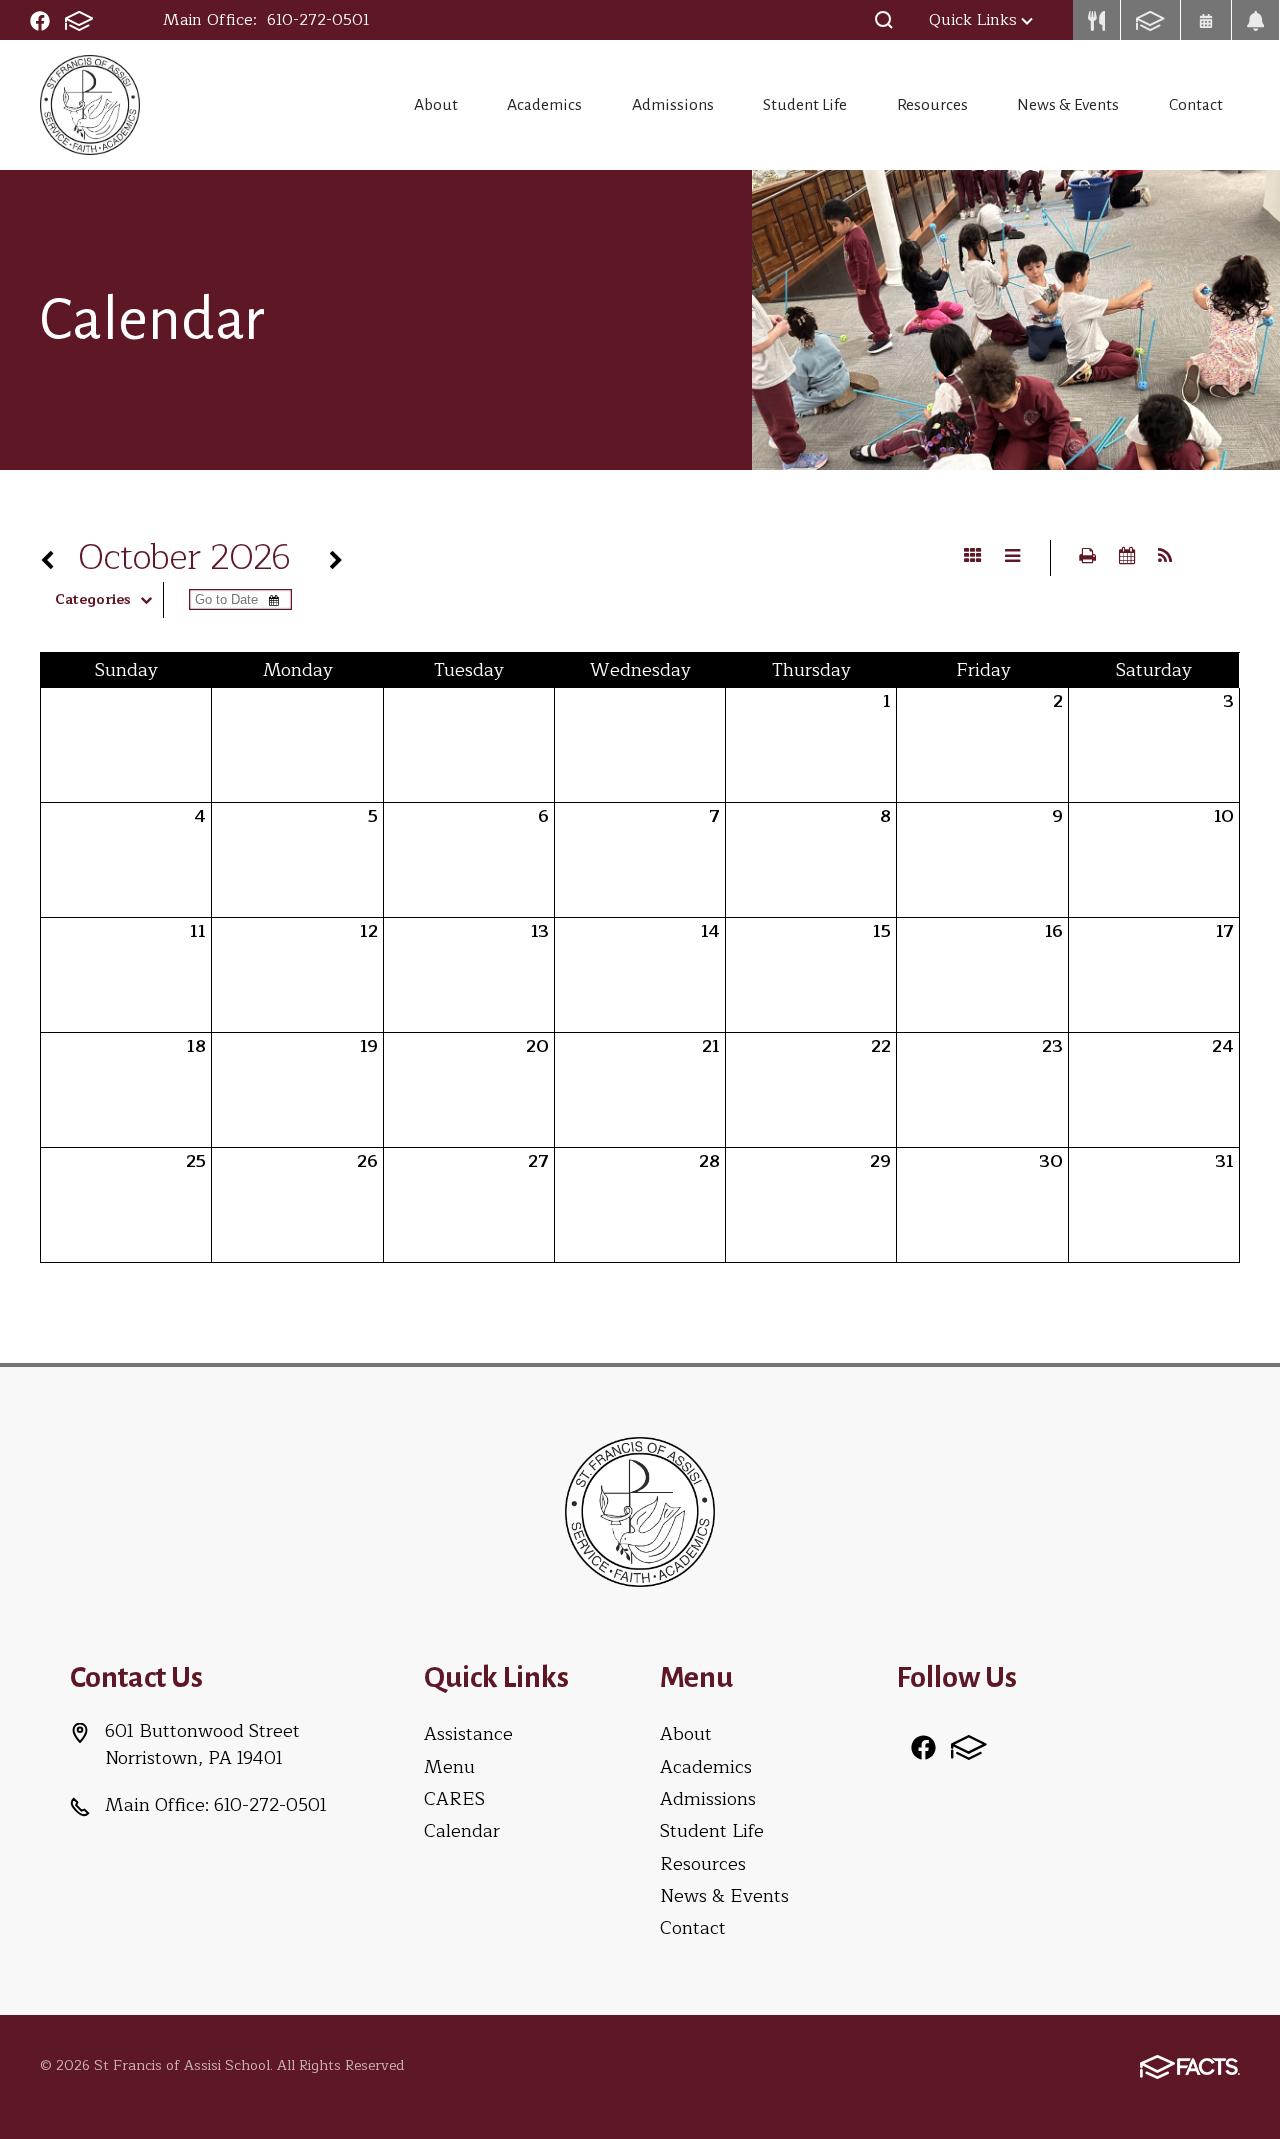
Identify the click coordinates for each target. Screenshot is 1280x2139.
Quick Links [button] (973, 20)
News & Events (1068, 105)
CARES (454, 1799)
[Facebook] (40, 20)
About (436, 105)
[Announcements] (1256, 20)
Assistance (468, 1734)
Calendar (462, 1831)
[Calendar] (1206, 20)
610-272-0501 (318, 20)
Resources (932, 105)
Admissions (673, 105)
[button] (884, 20)
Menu (449, 1767)
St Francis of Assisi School (90, 105)
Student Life (805, 105)
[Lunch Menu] (1097, 20)
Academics (544, 105)
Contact (1196, 105)
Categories (92, 600)
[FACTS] (79, 20)
